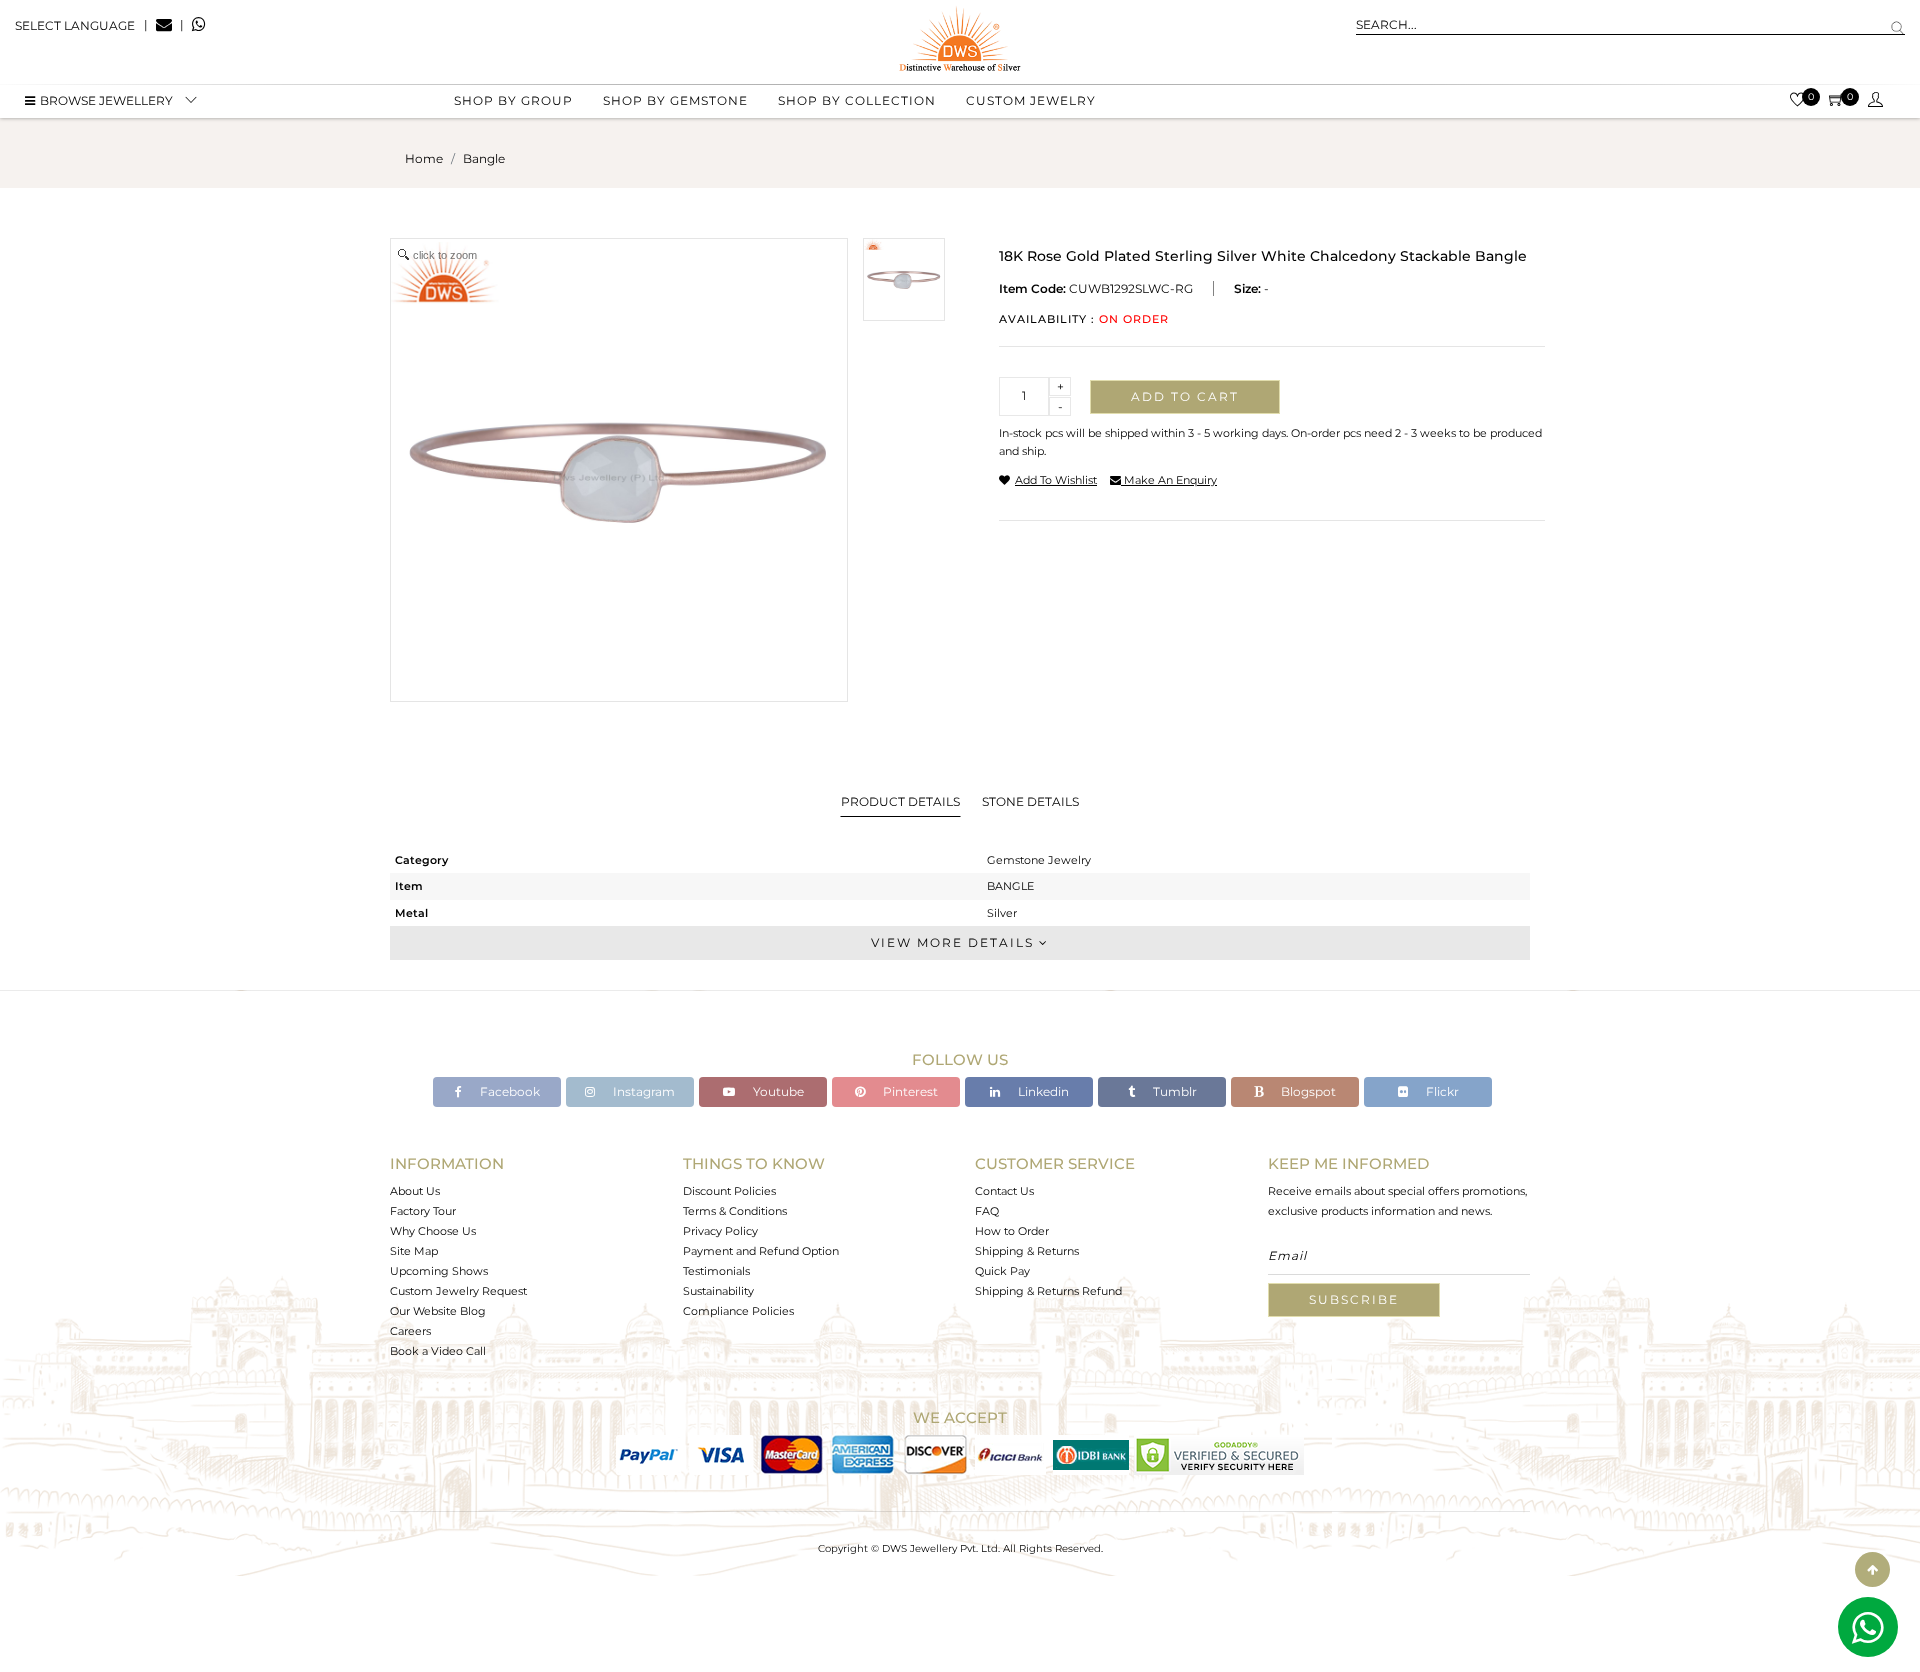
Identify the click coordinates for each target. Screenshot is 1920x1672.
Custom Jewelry (1031, 100)
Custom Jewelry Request (458, 1291)
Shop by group (513, 100)
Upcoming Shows (439, 1271)
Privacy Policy (720, 1231)
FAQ (987, 1211)
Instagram (642, 1091)
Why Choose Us (433, 1231)
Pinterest (909, 1091)
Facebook (508, 1091)
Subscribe (1354, 1299)
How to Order (1012, 1231)
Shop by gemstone (675, 100)
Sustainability (718, 1291)
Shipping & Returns (1027, 1251)
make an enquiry (1169, 480)
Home (424, 158)
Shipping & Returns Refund (1048, 1291)
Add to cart (1185, 396)
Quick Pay (1002, 1271)
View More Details (955, 942)
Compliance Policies (738, 1311)
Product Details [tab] (900, 801)
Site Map (414, 1251)
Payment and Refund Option (761, 1251)
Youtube (777, 1091)
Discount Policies (729, 1191)
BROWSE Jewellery (106, 100)
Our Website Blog (438, 1311)
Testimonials (716, 1271)
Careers (410, 1331)
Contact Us (1004, 1191)
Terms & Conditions (735, 1211)
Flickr (1441, 1091)
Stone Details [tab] (1030, 801)
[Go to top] (1872, 1569)
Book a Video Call (438, 1351)
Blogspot (1307, 1091)
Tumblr (1173, 1091)
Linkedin (1042, 1091)
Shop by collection (857, 100)
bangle (484, 158)
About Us (415, 1191)
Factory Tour (423, 1211)
